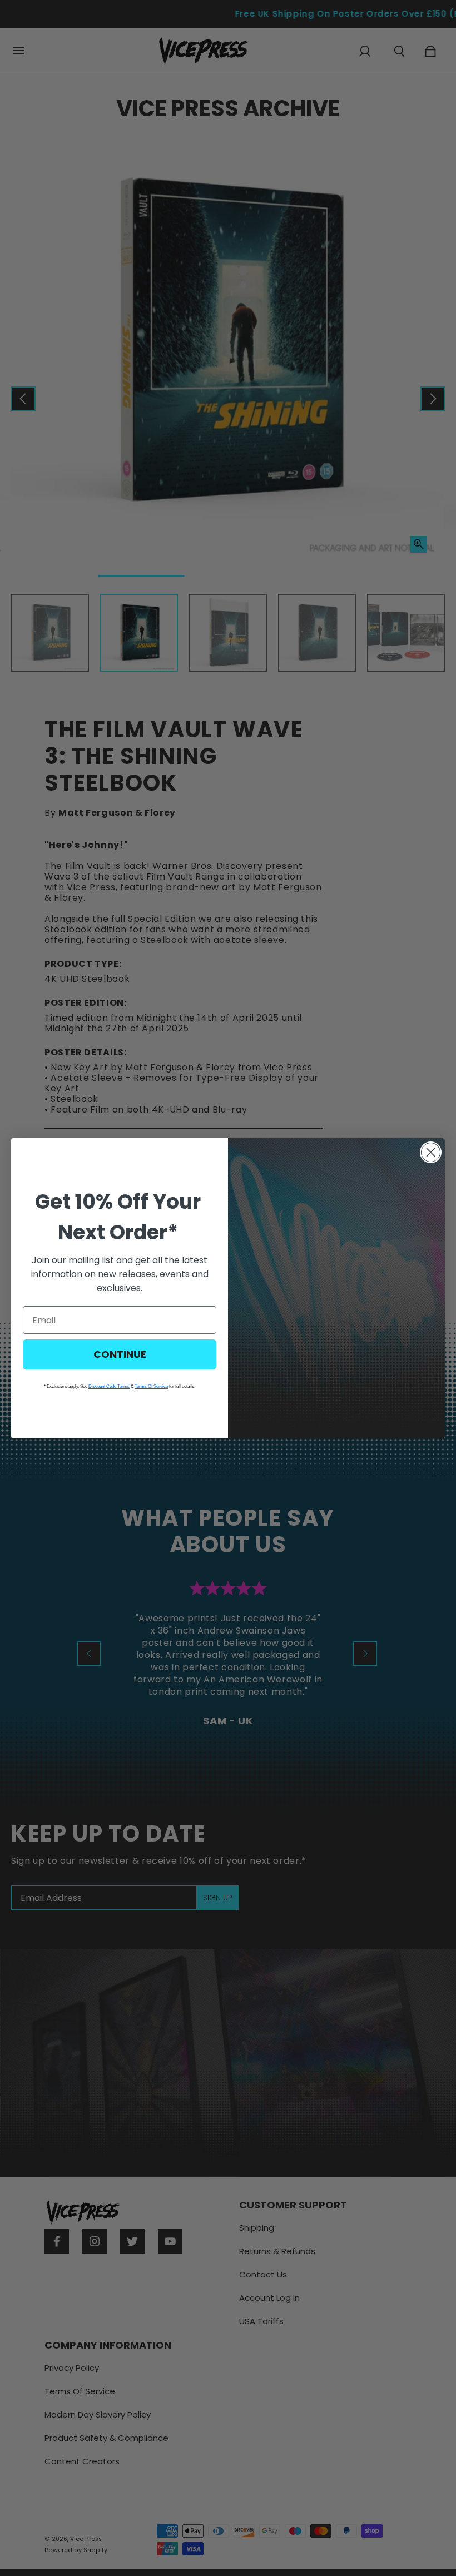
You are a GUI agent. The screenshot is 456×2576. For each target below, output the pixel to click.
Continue (120, 1354)
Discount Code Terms (109, 1386)
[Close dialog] (431, 1152)
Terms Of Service (151, 1386)
